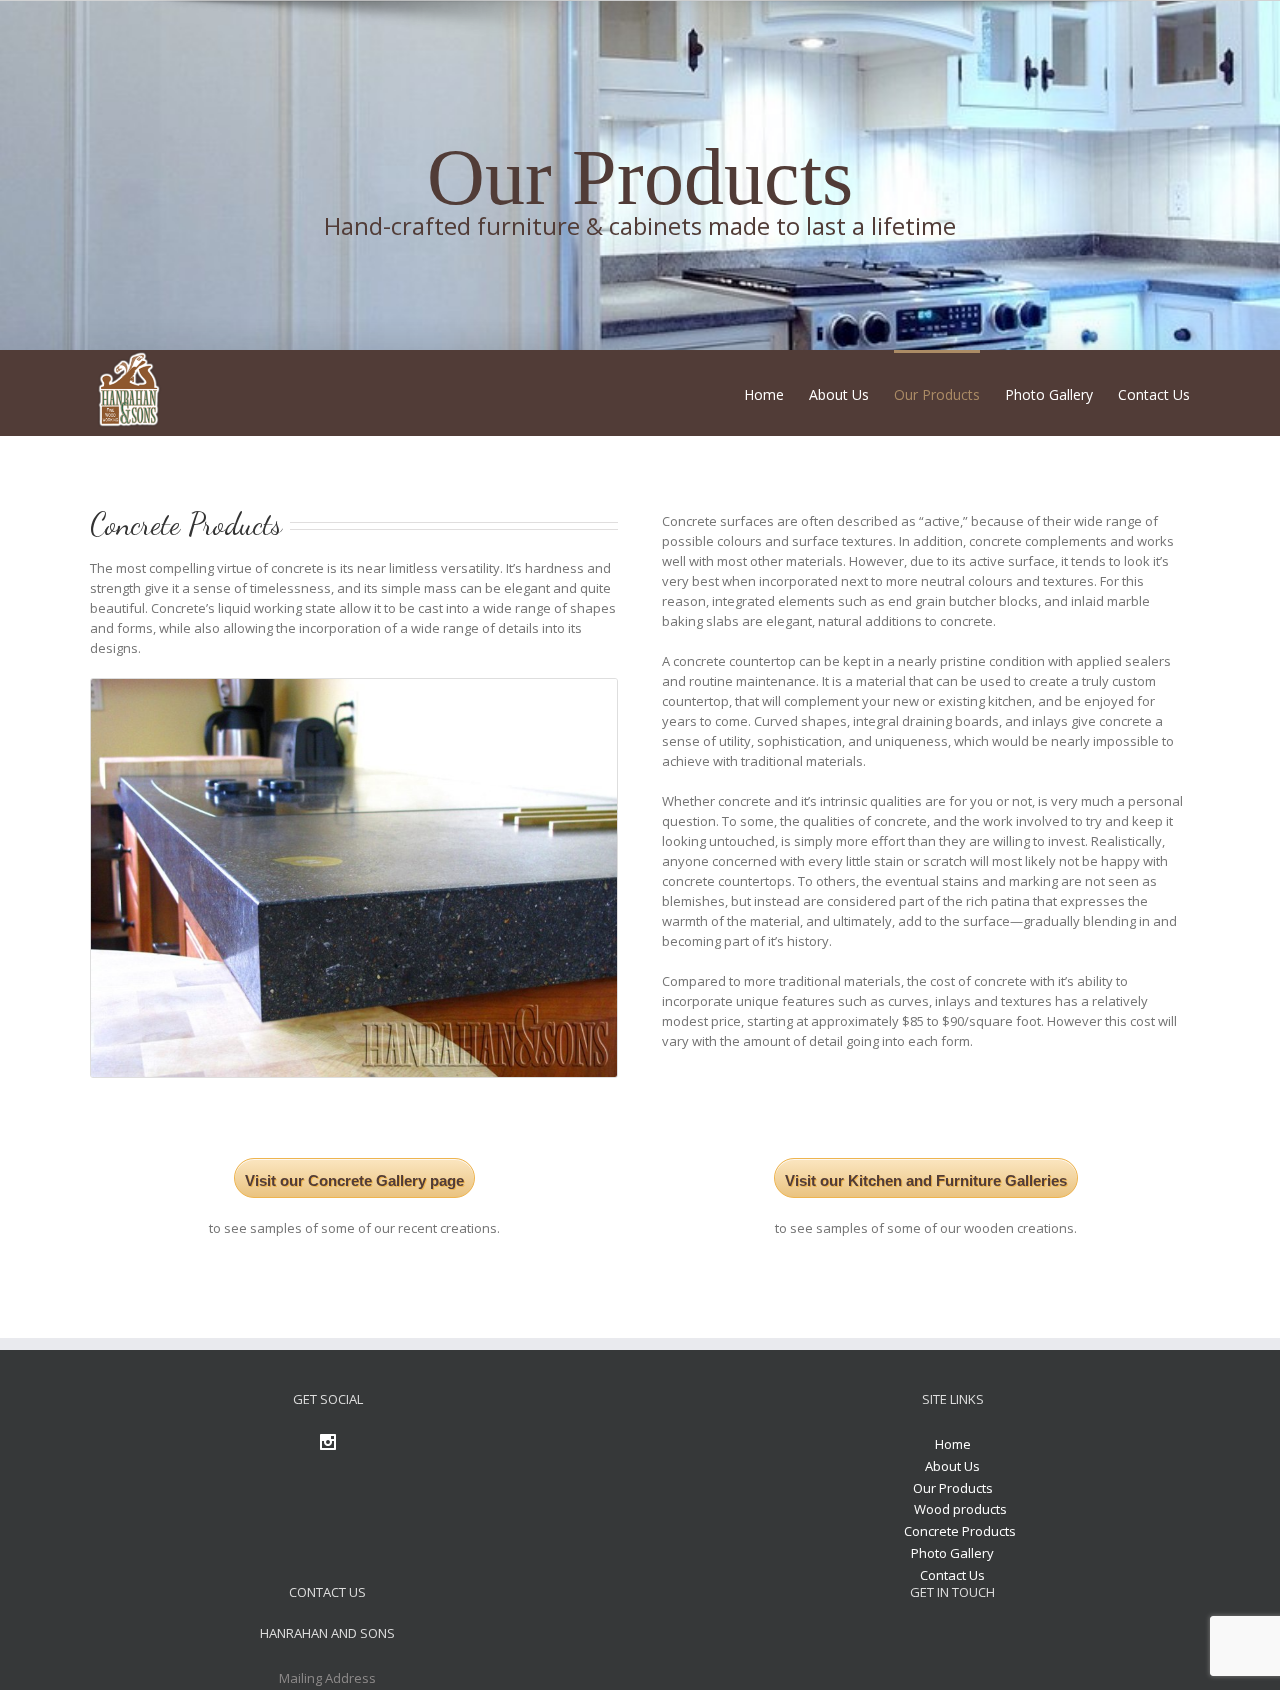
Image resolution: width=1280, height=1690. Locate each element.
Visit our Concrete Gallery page (354, 1180)
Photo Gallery (952, 1553)
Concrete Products (960, 1531)
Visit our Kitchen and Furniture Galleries (926, 1180)
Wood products (960, 1509)
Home (953, 1444)
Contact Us (952, 1575)
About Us (952, 1466)
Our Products (953, 1488)
